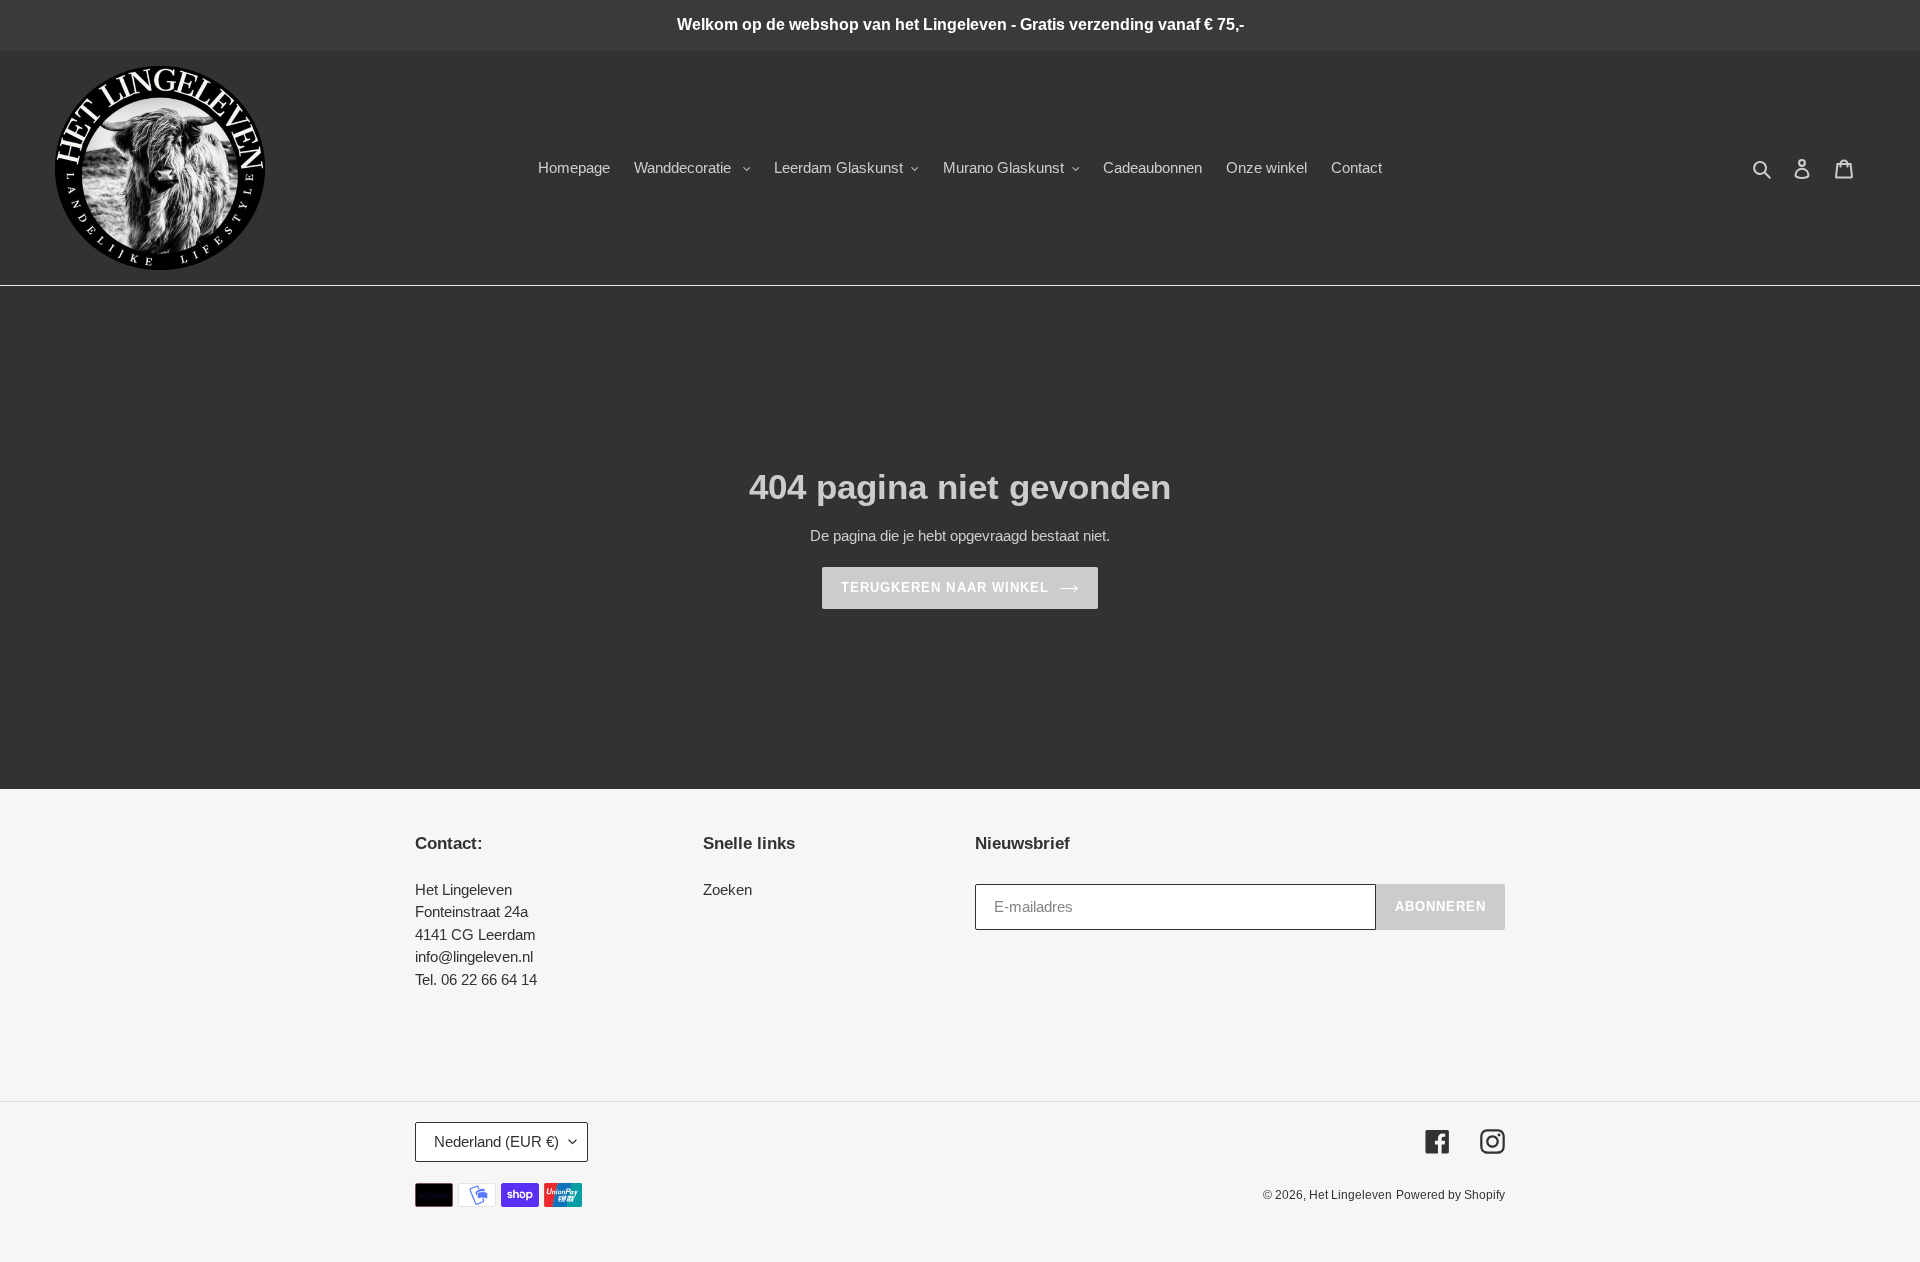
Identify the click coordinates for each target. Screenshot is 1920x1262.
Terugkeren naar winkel (945, 587)
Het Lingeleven (1350, 1195)
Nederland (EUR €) (496, 1141)
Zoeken (727, 889)
